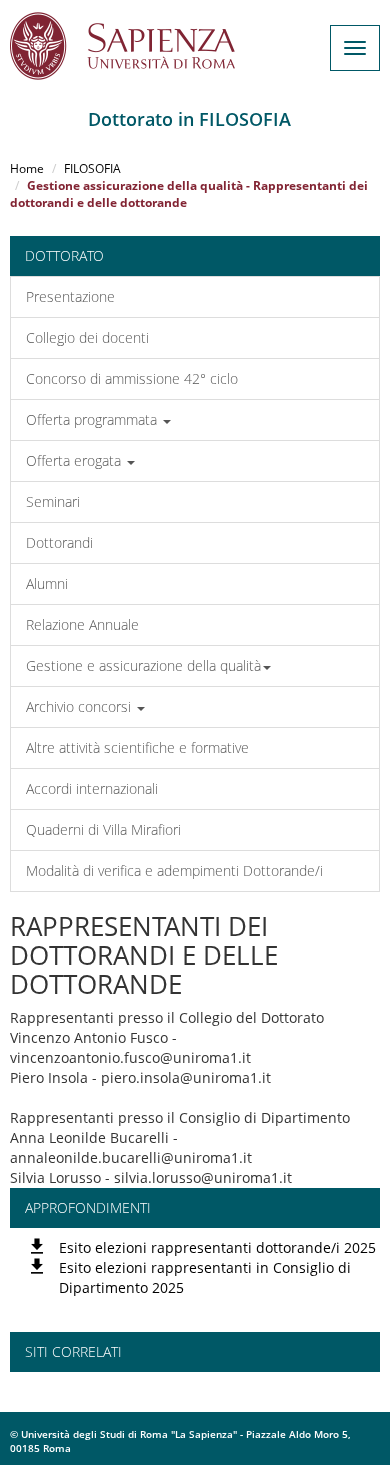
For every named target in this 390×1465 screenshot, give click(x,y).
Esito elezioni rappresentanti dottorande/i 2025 (217, 1247)
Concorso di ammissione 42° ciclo (132, 378)
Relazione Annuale (82, 624)
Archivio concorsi (80, 706)
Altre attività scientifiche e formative (137, 747)
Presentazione (70, 296)
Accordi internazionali (92, 788)
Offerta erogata (75, 460)
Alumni (47, 583)
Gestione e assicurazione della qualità (143, 665)
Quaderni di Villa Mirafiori (103, 829)
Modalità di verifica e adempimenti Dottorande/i (174, 870)
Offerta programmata (93, 419)
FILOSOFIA (92, 168)
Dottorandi (59, 542)
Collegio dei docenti (87, 337)
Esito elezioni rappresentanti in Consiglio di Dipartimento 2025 (205, 1277)
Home (27, 168)
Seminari (53, 501)
